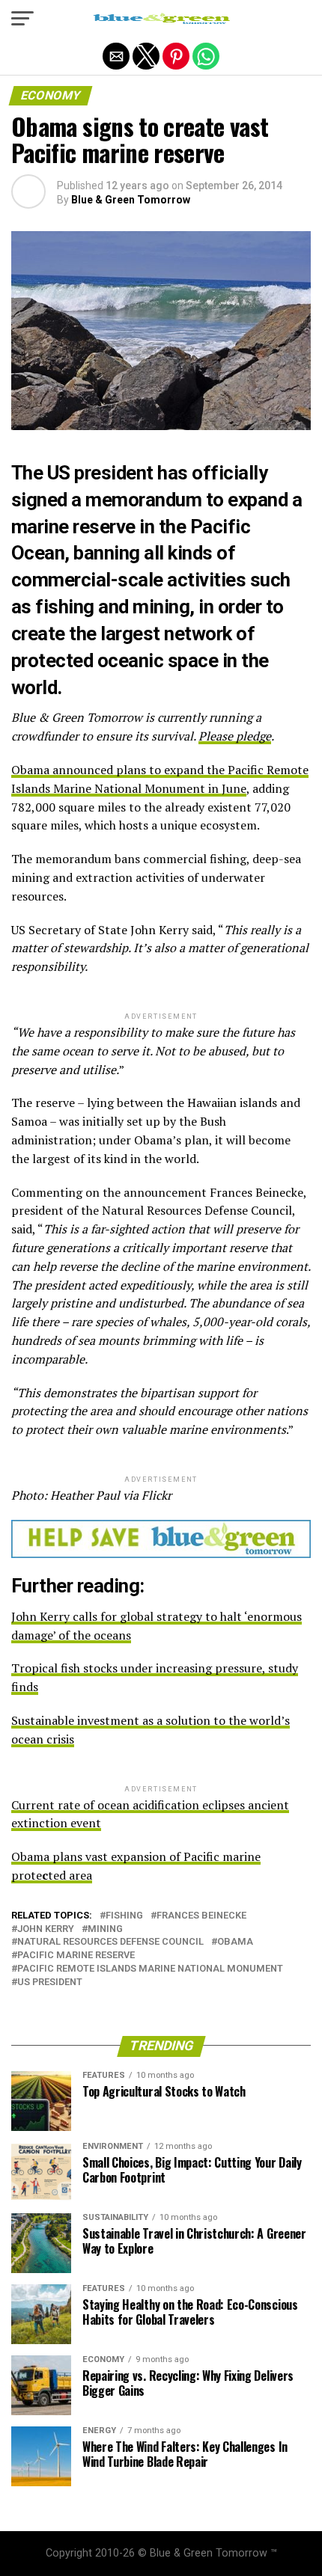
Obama (235, 1942)
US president (50, 1982)
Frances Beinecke (201, 1916)
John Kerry (46, 1929)
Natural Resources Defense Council (110, 1942)
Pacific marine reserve (76, 1956)
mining (105, 1929)
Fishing (124, 1916)
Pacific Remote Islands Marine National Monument (150, 1969)
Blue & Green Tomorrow (131, 200)
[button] (22, 19)
